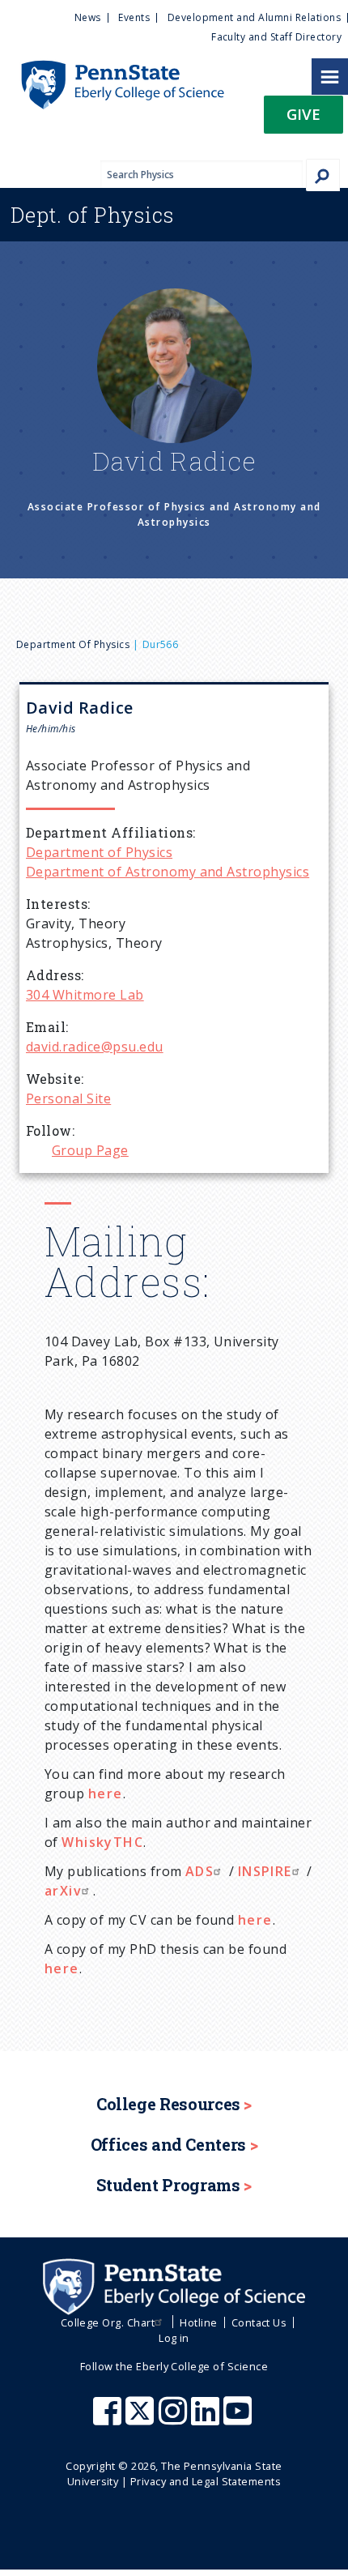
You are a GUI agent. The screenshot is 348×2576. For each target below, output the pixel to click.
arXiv (63, 1891)
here (106, 1793)
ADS (199, 1871)
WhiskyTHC (102, 1842)
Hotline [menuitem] (198, 2322)
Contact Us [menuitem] (259, 2322)
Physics (92, 215)
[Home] (112, 68)
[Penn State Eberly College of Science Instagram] (175, 2419)
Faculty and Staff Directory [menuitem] (276, 37)
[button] (303, 119)
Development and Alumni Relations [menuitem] (254, 17)
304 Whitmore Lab (85, 995)
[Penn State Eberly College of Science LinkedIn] (207, 2419)
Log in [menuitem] (174, 2338)
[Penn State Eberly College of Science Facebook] (109, 2419)
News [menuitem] (88, 17)
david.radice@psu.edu (95, 1047)
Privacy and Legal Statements (206, 2481)
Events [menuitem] (134, 17)
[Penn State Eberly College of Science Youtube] (239, 2419)
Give (303, 114)
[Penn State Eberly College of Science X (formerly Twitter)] (142, 2419)
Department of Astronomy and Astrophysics (168, 872)
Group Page (90, 1150)
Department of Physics (73, 644)
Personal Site (68, 1098)
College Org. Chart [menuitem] (108, 2322)
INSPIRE (265, 1871)
